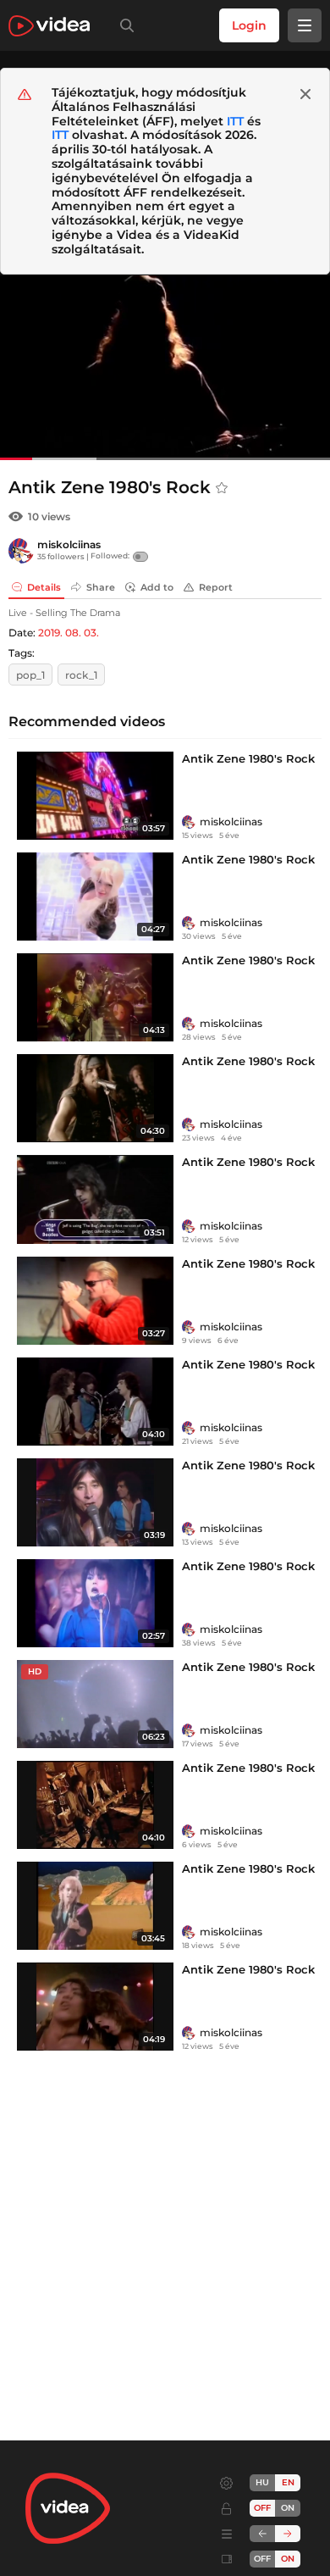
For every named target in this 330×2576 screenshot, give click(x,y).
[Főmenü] (305, 25)
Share (101, 587)
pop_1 (30, 675)
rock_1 (81, 675)
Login (249, 25)
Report (216, 587)
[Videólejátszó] (165, 367)
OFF (262, 2559)
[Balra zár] (262, 2534)
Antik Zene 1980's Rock (248, 758)
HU (262, 2482)
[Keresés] (124, 25)
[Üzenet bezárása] (305, 94)
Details (44, 587)
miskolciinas (69, 544)
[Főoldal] (49, 26)
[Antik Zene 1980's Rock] (95, 796)
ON (288, 2508)
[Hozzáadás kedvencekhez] (222, 488)
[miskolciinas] (21, 551)
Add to (157, 587)
